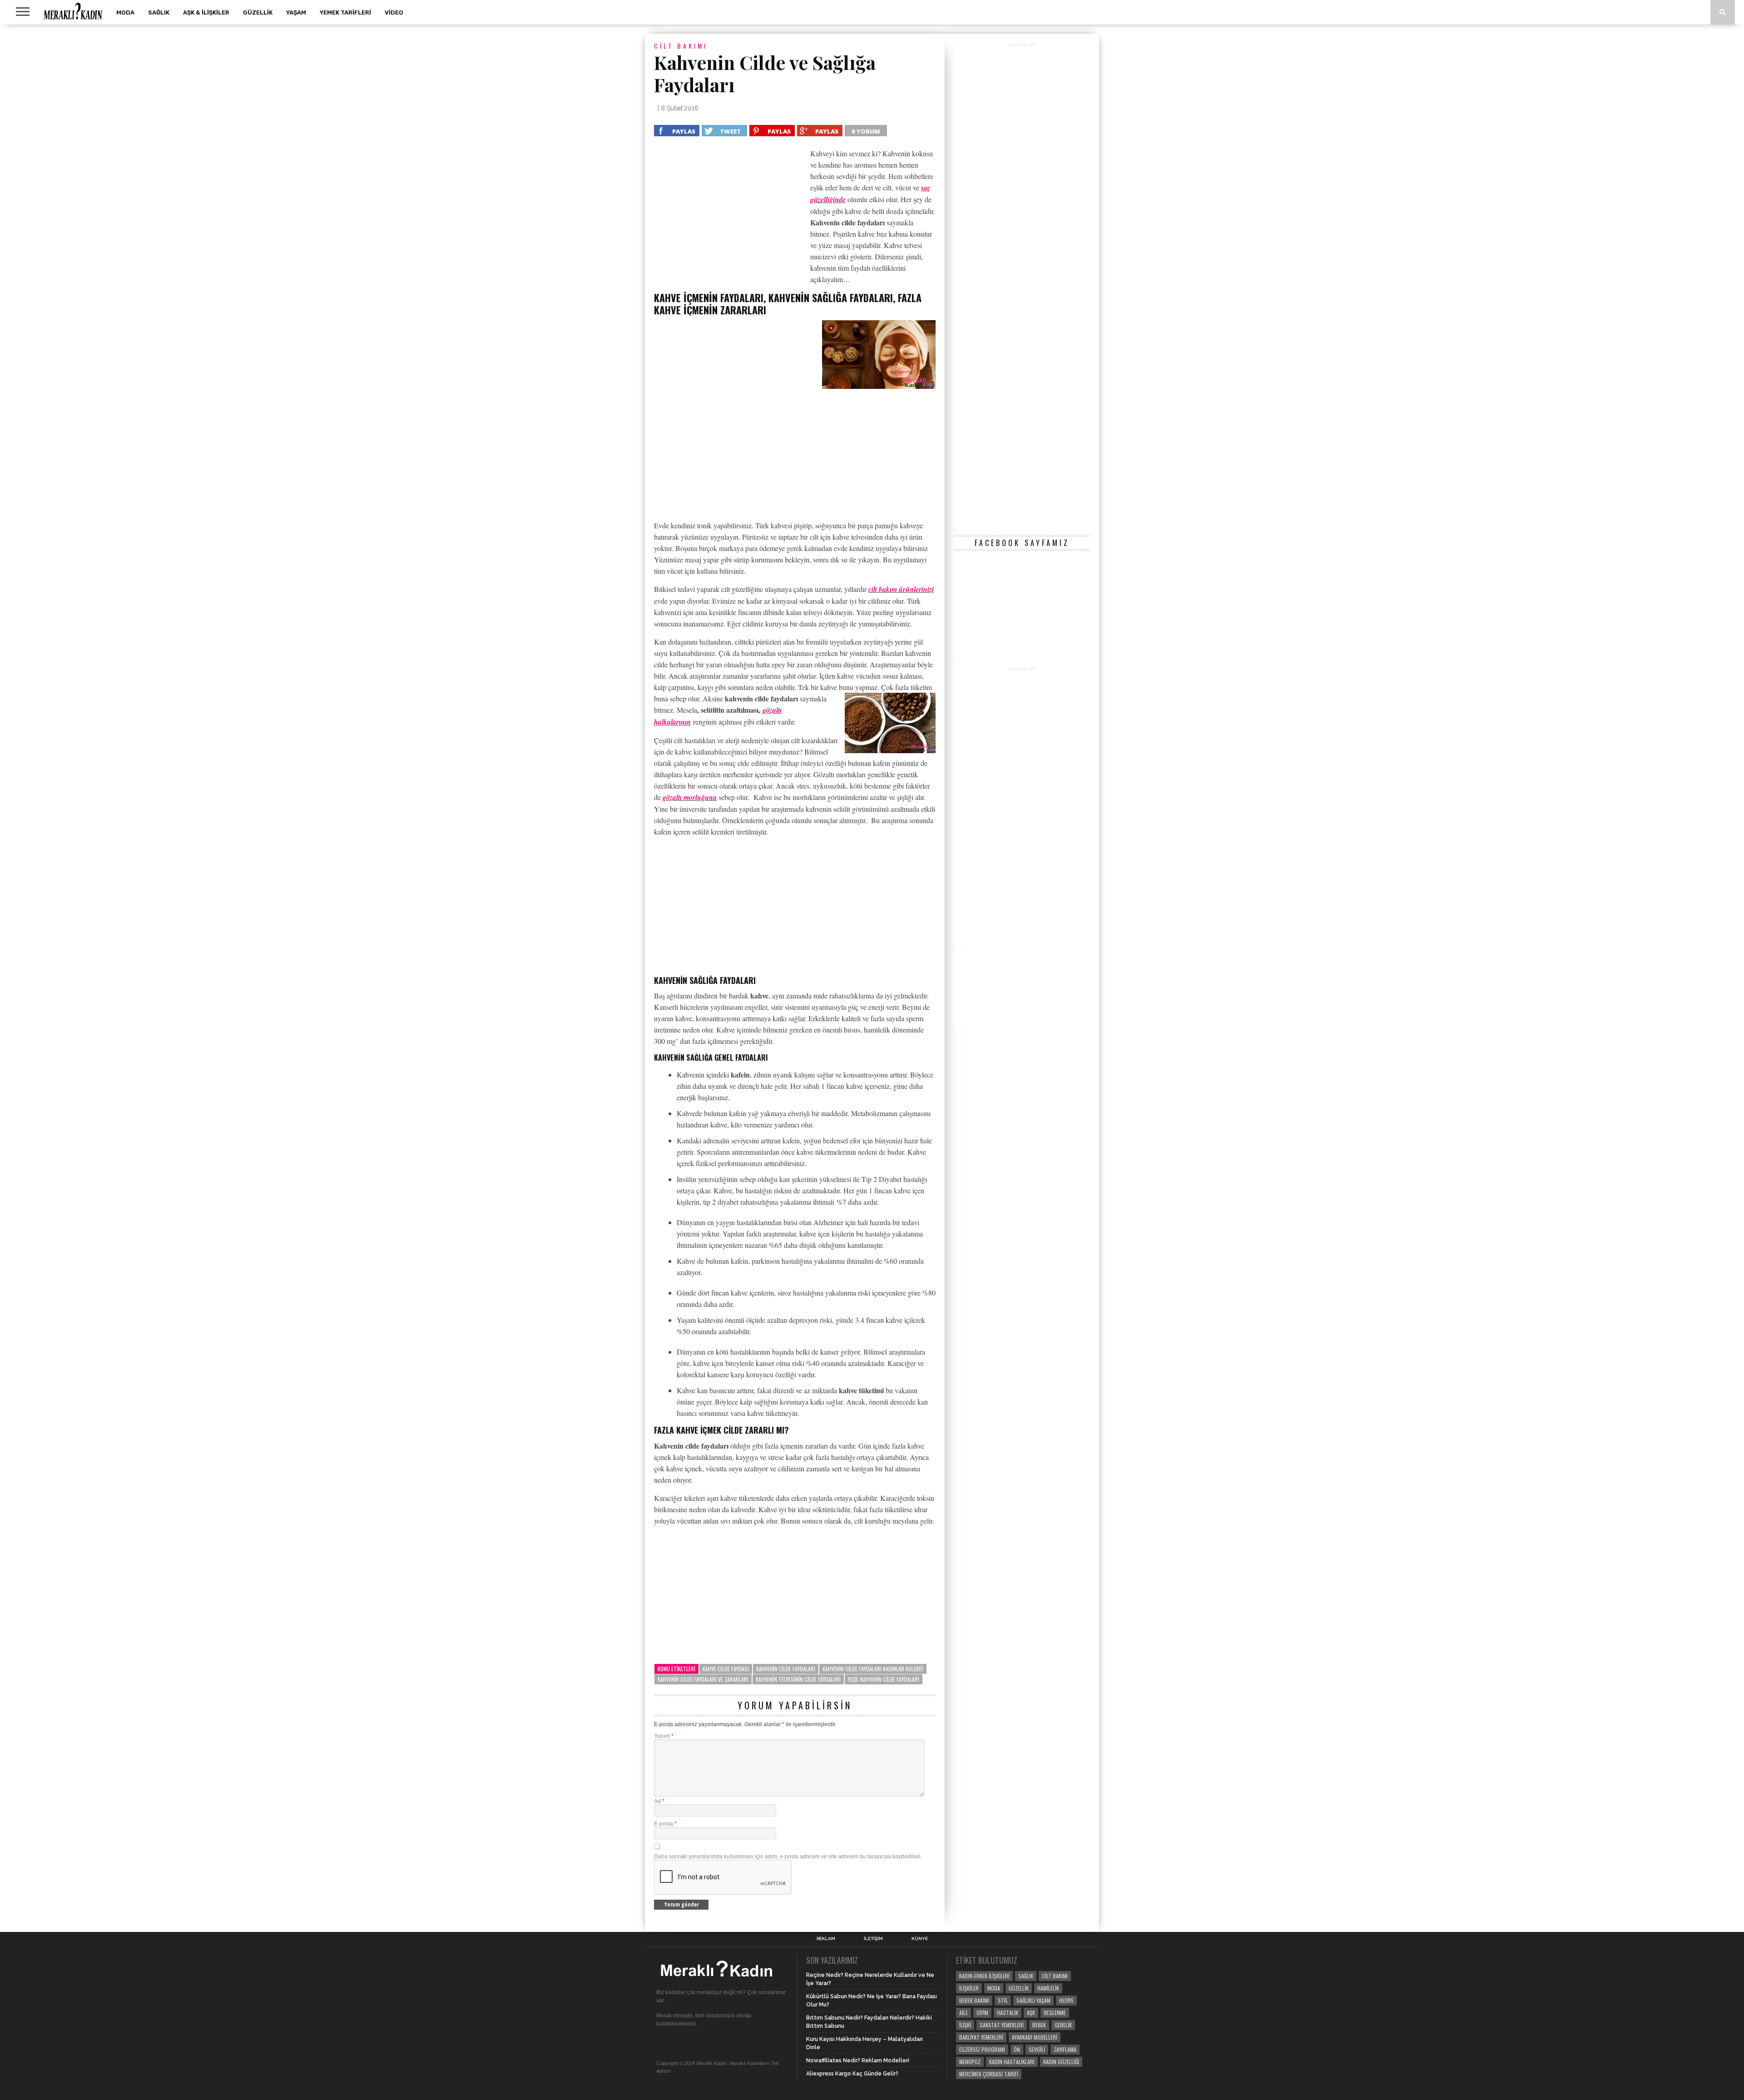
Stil (1003, 2000)
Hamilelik (1048, 1988)
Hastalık (1008, 2013)
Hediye (1066, 2000)
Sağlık (159, 12)
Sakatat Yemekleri (1002, 2025)
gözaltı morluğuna (690, 797)
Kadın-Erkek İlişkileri (984, 1976)
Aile (964, 2013)
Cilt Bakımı (1055, 1976)
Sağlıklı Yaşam (1033, 2000)
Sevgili (1037, 2049)
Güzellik (258, 12)
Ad (659, 1801)
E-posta (665, 1824)
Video (394, 12)
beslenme (1055, 2013)
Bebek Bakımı (974, 2000)
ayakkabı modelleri (1035, 2037)
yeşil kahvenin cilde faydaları (884, 1679)
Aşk (1031, 2013)
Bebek (1039, 2025)
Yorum (664, 1736)
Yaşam (296, 12)
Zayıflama (1065, 2049)
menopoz (970, 2062)
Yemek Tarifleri (345, 12)
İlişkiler (969, 1988)
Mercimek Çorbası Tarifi (989, 2074)
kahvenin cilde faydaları (786, 1669)
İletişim (873, 1939)
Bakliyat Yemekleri (981, 2037)
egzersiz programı (982, 2049)
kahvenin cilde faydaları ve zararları (703, 1679)
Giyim (982, 2013)
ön (1017, 2049)
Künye (920, 1939)
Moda (125, 12)
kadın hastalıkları (1012, 2062)
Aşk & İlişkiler (206, 12)
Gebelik (1063, 2025)
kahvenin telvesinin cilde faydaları (798, 1679)
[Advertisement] (730, 215)
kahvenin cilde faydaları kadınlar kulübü (873, 1669)
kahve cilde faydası (726, 1669)
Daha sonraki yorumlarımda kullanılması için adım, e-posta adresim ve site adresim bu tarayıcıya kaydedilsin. (788, 1857)
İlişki (965, 2025)
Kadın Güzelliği (1061, 2062)
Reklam (826, 1939)
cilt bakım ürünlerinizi (901, 589)
